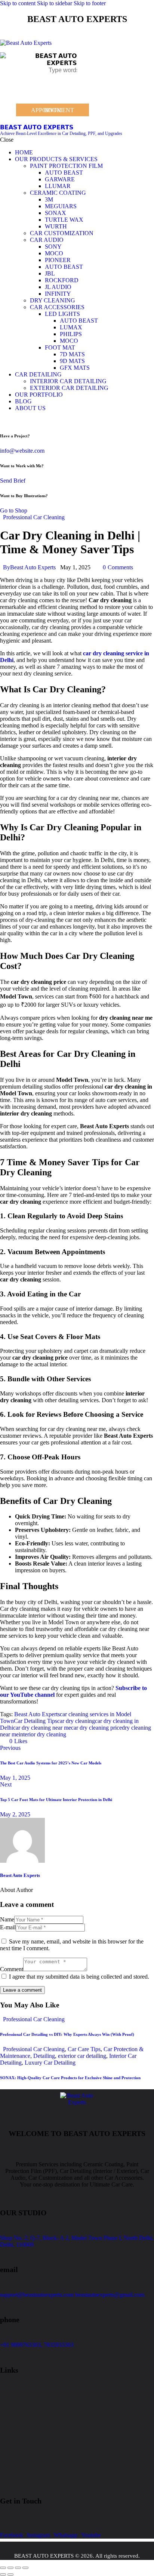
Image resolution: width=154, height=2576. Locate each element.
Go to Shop (14, 510)
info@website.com (22, 451)
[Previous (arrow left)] (3, 2575)
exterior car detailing (82, 2056)
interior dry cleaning (42, 1734)
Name (7, 1919)
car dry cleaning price (96, 1728)
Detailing (44, 2056)
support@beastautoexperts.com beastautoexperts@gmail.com (72, 2295)
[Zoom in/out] (3, 2568)
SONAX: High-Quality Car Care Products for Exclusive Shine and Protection (70, 2078)
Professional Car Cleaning (34, 517)
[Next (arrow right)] (10, 2575)
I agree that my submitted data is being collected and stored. (79, 1977)
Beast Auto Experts (37, 1714)
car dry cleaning (76, 1721)
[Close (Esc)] (25, 2568)
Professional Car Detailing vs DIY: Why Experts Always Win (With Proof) (67, 2034)
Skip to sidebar (55, 3)
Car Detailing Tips (36, 1721)
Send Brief (13, 481)
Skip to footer (90, 3)
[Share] (18, 2568)
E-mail (8, 1927)
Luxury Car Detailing (50, 2063)
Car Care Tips (84, 2049)
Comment (12, 1969)
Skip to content (18, 3)
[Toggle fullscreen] (10, 2568)
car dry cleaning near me (42, 1728)
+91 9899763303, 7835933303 (37, 2345)
